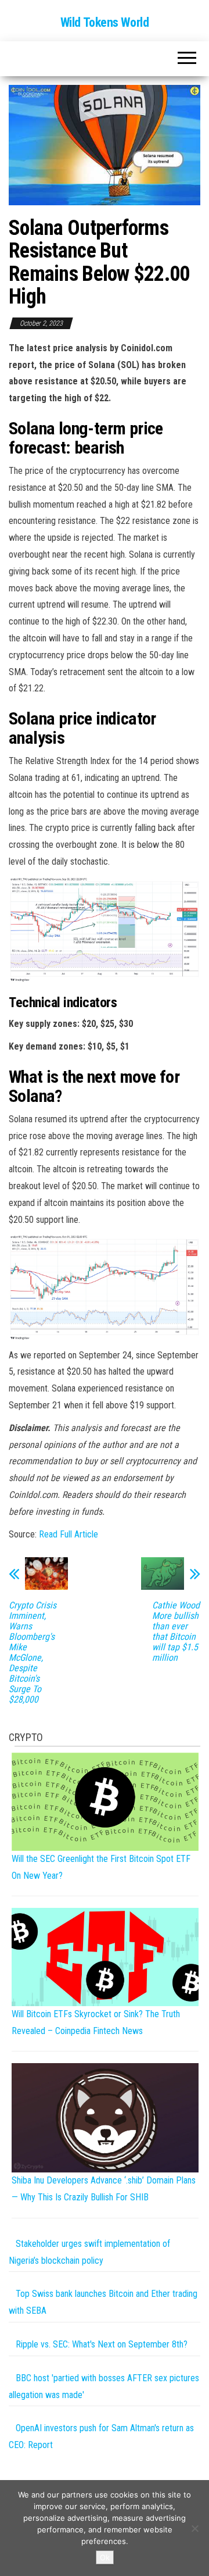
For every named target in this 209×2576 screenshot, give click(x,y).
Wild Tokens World (105, 22)
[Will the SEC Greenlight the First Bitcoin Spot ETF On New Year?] (105, 1801)
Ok (105, 2557)
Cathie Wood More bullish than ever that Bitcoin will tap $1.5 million (176, 1632)
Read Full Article (69, 1534)
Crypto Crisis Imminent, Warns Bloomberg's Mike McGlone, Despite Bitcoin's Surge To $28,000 (33, 1653)
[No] (194, 2528)
